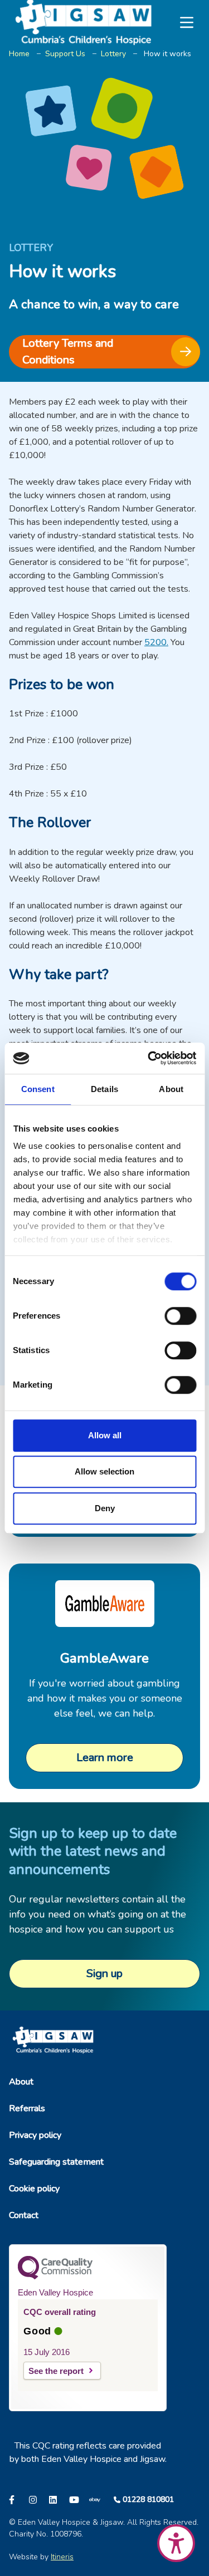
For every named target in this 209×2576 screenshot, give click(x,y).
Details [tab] (104, 1089)
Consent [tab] (38, 1089)
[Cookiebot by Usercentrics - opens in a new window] (149, 1058)
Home (19, 54)
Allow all (105, 1435)
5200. (156, 642)
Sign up (104, 1973)
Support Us (65, 54)
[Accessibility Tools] (176, 2543)
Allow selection (104, 1471)
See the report (56, 2371)
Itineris (62, 2557)
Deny (105, 1508)
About (21, 2082)
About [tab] (171, 1089)
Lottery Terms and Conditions (68, 352)
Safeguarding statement (56, 2162)
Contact (24, 2215)
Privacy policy (35, 2135)
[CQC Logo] (55, 2277)
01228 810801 (148, 2499)
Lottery (113, 54)
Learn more (105, 1758)
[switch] (180, 1316)
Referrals (27, 2108)
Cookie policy (34, 2189)
